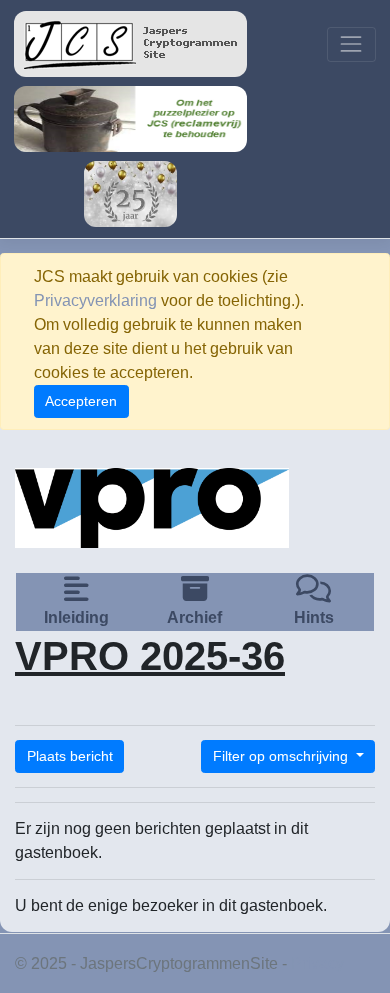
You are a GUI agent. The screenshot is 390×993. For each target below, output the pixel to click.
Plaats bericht (70, 756)
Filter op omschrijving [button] (282, 756)
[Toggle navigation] (351, 44)
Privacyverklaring (95, 300)
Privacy (317, 963)
